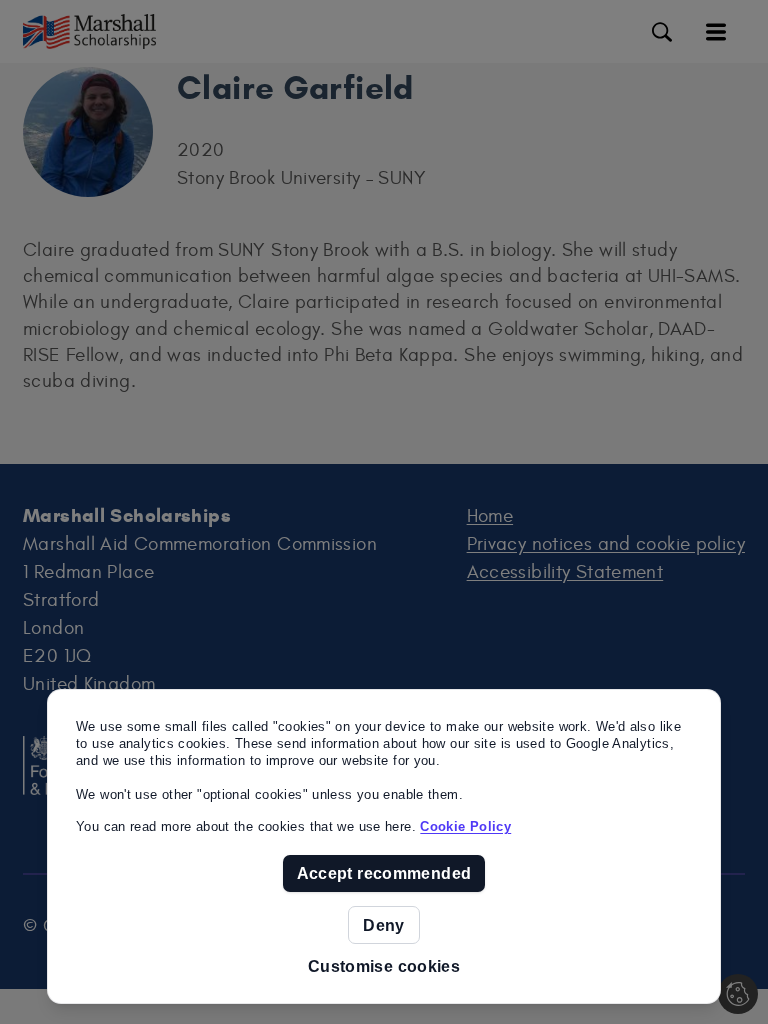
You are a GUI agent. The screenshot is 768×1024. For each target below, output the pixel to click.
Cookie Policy (465, 826)
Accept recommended (384, 873)
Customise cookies (384, 966)
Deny (384, 925)
